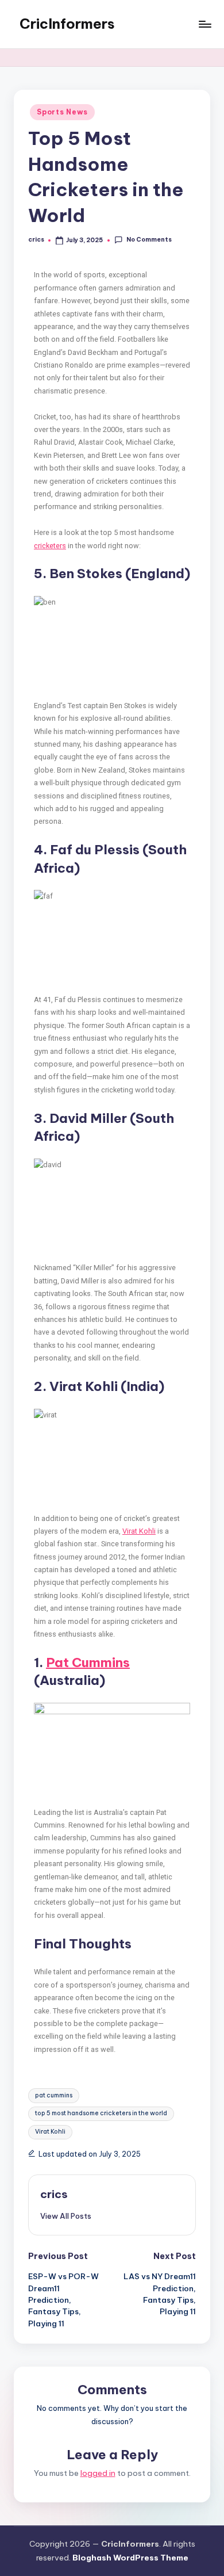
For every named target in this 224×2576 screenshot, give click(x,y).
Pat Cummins (88, 1662)
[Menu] (204, 24)
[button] (66, 2216)
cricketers (50, 546)
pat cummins (54, 2095)
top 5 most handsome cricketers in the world (101, 2113)
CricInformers (67, 24)
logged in (98, 2473)
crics (54, 2194)
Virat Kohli (139, 1531)
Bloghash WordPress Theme (130, 2558)
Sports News (62, 112)
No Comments (149, 240)
